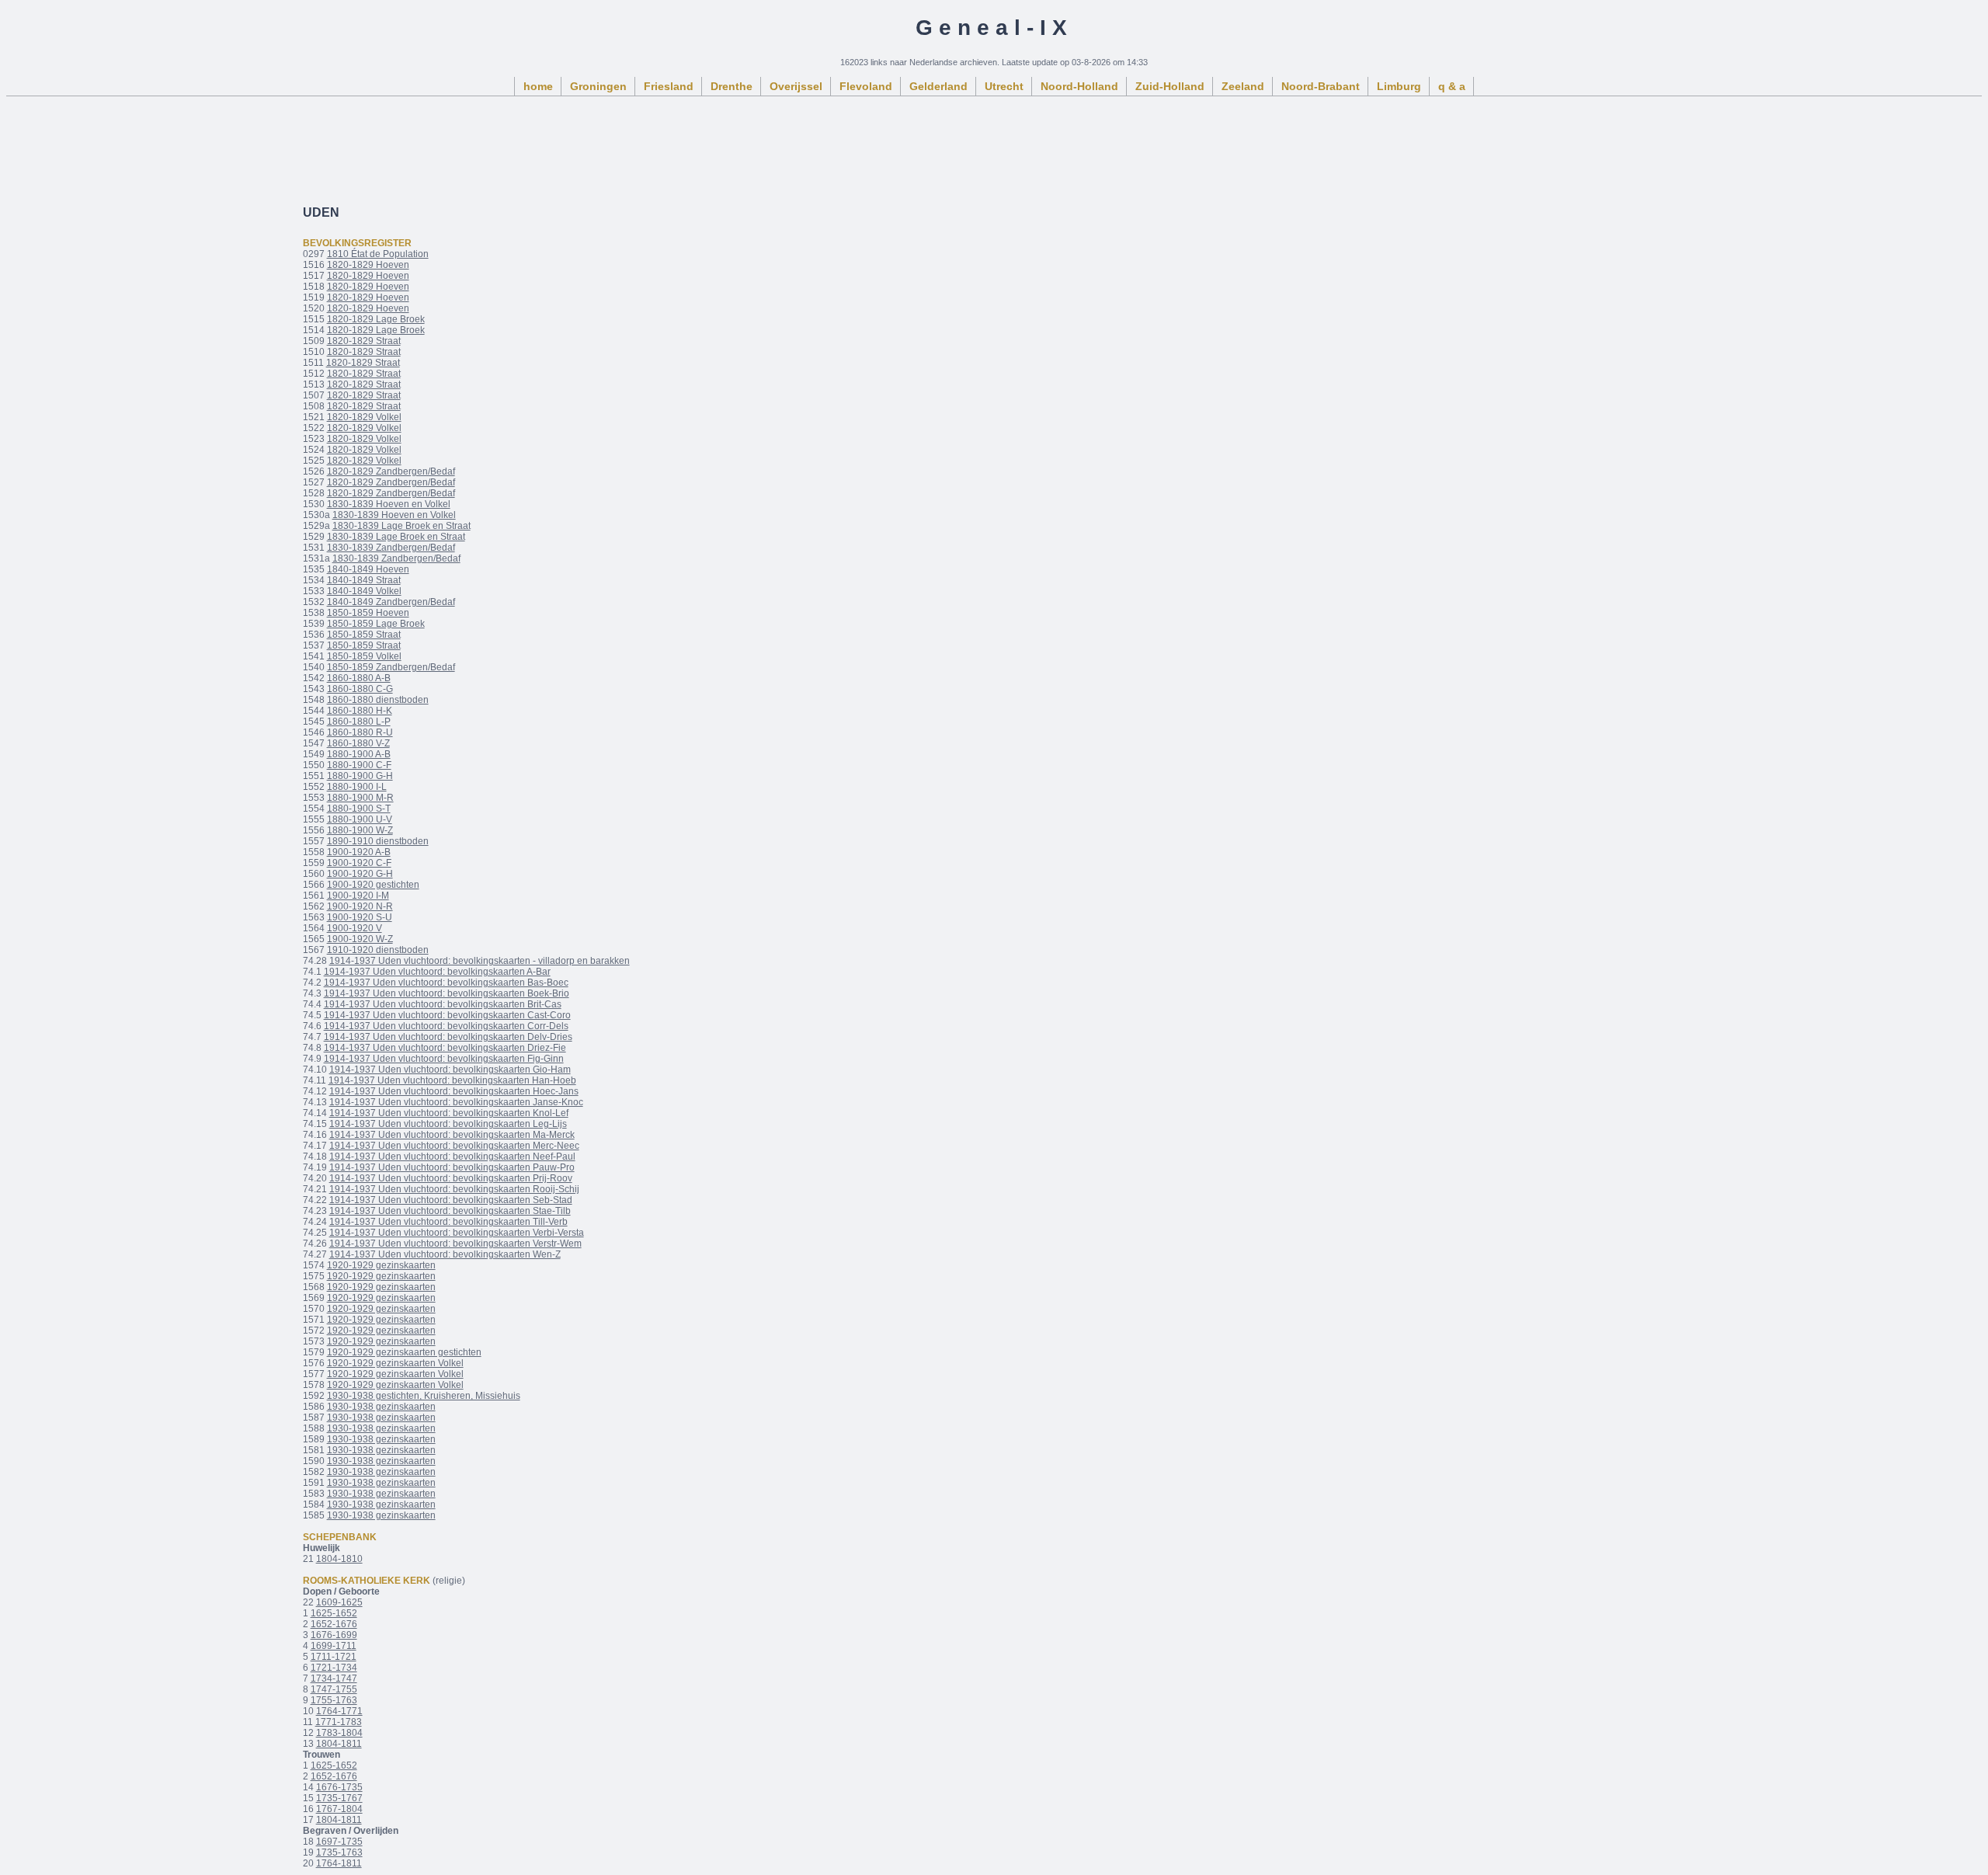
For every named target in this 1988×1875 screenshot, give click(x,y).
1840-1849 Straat (364, 580)
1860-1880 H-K (360, 711)
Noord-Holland (1079, 86)
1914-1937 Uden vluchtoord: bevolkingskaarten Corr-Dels (446, 1026)
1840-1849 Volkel (364, 591)
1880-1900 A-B (359, 754)
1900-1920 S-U (360, 917)
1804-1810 (339, 1559)
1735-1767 (339, 1798)
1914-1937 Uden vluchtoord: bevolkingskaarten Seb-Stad (451, 1200)
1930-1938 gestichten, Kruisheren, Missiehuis (424, 1396)
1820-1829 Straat (364, 341)
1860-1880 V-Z (358, 743)
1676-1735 (339, 1787)
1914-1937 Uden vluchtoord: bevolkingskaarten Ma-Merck (452, 1135)
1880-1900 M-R (360, 798)
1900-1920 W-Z (360, 939)
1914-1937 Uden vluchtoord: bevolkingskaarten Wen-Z (445, 1254)
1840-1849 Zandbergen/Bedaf (391, 602)
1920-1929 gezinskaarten (381, 1265)
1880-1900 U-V (360, 819)
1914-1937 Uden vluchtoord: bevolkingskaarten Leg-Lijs (448, 1124)
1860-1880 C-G (360, 689)
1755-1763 (334, 1700)
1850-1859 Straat (364, 635)
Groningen (598, 86)
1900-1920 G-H (360, 874)
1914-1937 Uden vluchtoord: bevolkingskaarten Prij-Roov (451, 1178)
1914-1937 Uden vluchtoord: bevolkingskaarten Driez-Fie (445, 1048)
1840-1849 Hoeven (368, 569)
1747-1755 (334, 1689)
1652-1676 (334, 1624)
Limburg (1399, 86)
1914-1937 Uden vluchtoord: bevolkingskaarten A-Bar (437, 972)
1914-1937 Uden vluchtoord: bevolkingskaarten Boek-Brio (447, 993)
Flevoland (866, 86)
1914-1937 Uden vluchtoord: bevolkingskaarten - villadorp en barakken (480, 961)
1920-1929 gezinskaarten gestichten (404, 1352)
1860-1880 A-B (359, 678)
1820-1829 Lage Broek (376, 319)
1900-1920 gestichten (373, 885)
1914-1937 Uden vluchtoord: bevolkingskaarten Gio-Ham (450, 1070)
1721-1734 (334, 1668)
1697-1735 (339, 1842)
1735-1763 (339, 1852)
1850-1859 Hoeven (368, 613)
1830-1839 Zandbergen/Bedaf (391, 548)
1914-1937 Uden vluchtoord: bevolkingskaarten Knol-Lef (449, 1113)
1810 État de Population (378, 254)
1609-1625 (339, 1602)
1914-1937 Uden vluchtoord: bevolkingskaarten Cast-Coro (447, 1015)
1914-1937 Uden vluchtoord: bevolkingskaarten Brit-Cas (443, 1004)
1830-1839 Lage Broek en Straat (401, 526)
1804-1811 (339, 1744)
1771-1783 (339, 1722)
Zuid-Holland (1170, 86)
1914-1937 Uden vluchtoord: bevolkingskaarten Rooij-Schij (454, 1189)
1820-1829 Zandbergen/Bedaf (391, 471)
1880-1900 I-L (357, 787)
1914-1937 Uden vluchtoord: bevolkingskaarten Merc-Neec (454, 1146)
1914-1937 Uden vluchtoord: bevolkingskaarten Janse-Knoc (456, 1102)
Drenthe (732, 86)
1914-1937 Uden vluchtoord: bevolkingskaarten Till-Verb (448, 1222)
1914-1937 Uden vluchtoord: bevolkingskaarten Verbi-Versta (457, 1233)
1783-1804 (339, 1733)
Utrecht (1004, 86)
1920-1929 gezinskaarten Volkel (395, 1363)
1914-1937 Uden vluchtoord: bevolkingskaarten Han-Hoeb (452, 1080)
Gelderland (938, 86)
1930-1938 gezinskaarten (381, 1407)
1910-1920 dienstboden (378, 950)
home (538, 86)
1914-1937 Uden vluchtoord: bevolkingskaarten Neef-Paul (452, 1157)
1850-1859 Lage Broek (376, 624)
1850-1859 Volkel (364, 656)
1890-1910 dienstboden (378, 841)
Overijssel (796, 86)
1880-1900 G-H (360, 776)
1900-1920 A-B (359, 852)
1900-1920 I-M (358, 896)
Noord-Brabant (1321, 86)
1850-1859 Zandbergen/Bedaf (391, 667)
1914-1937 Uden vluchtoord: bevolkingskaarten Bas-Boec (446, 983)
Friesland (669, 86)
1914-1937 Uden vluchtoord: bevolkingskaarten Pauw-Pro (452, 1167)
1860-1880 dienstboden (378, 700)
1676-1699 (334, 1635)
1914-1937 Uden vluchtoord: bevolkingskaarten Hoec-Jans (454, 1091)
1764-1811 (339, 1863)
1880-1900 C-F (359, 765)
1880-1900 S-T (359, 809)
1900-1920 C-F (359, 863)
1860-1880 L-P (359, 722)
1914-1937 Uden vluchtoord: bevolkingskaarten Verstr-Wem (455, 1244)
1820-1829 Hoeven (368, 265)
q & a (1452, 86)
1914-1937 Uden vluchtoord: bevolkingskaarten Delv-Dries (448, 1037)
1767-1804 (339, 1809)
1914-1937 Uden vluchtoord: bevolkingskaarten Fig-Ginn (444, 1059)
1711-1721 (334, 1657)
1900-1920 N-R (360, 906)
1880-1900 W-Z (360, 830)
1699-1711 (334, 1646)
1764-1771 (339, 1711)
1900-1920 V (355, 928)
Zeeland (1243, 86)
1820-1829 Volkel (364, 417)
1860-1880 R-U (360, 732)
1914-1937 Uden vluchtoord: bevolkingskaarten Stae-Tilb (450, 1211)
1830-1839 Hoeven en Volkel (389, 504)
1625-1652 (334, 1613)
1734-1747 (334, 1678)
